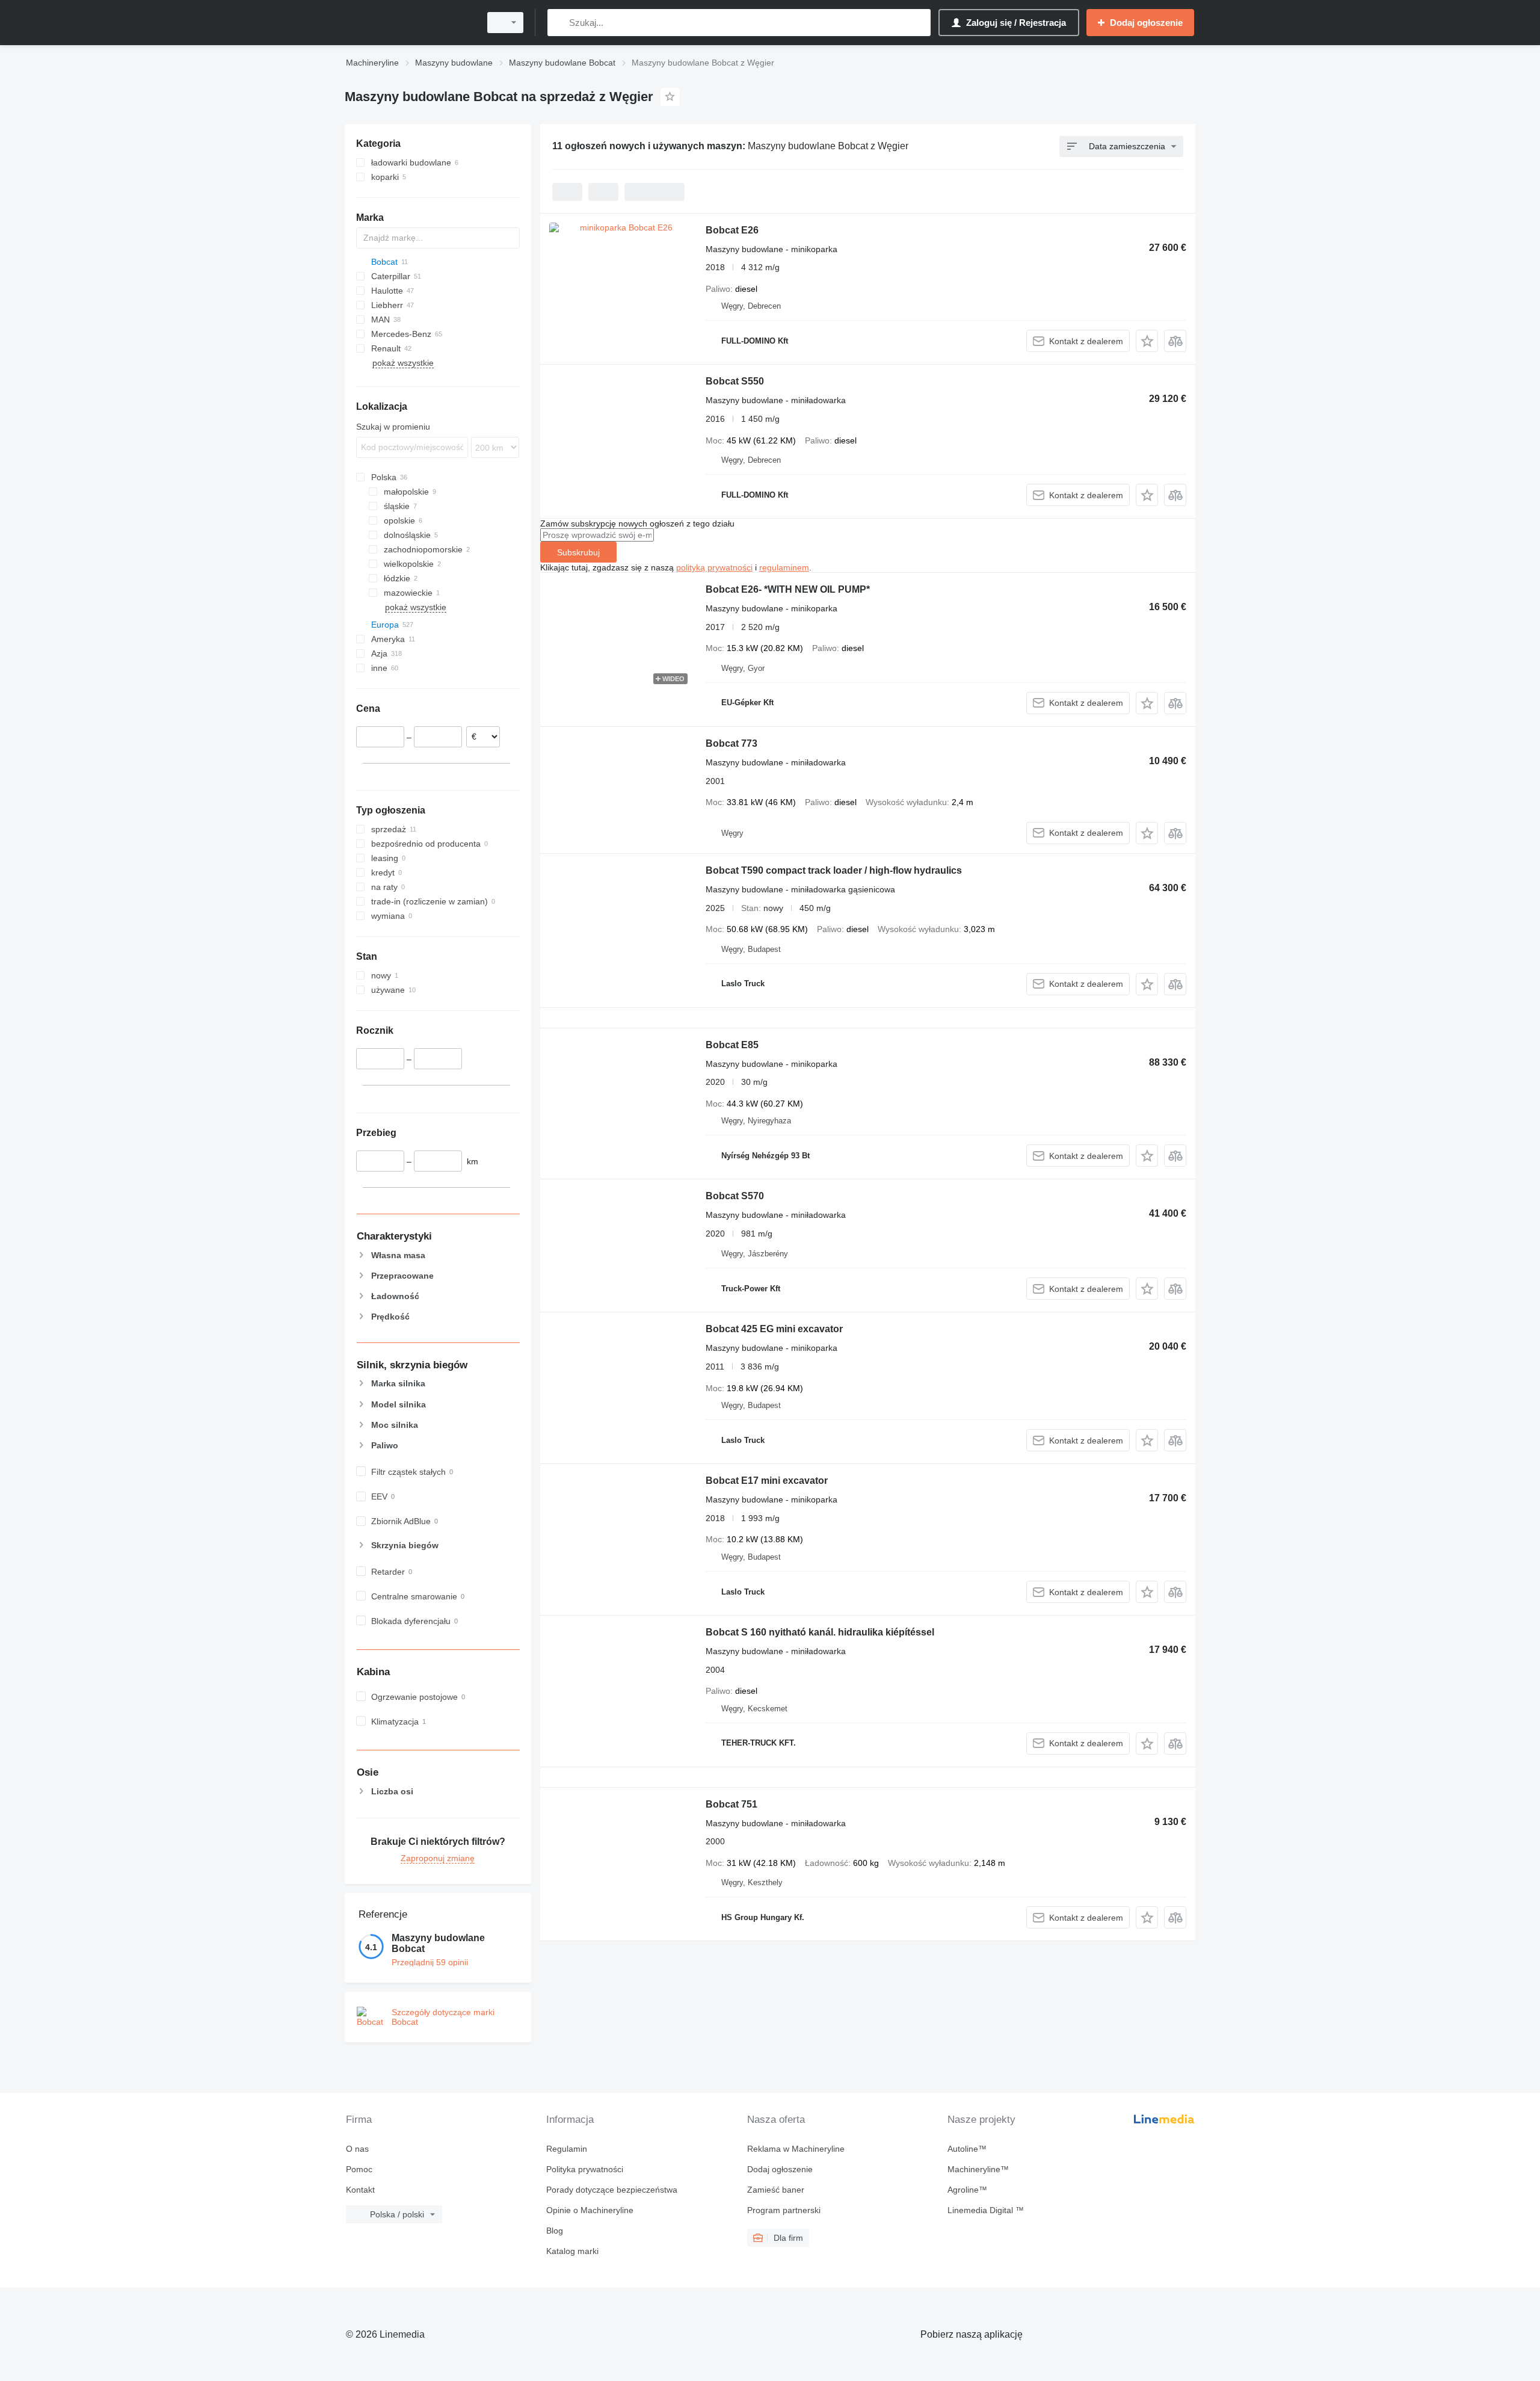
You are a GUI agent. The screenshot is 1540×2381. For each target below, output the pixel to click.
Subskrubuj (578, 552)
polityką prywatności (714, 567)
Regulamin (567, 2149)
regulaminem (784, 567)
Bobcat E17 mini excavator (767, 1481)
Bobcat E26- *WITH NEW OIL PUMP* (788, 589)
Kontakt (360, 2190)
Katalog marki (572, 2251)
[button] (1147, 341)
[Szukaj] (559, 23)
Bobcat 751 (731, 1804)
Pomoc (359, 2169)
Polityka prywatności (585, 2169)
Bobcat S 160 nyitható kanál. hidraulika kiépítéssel (820, 1632)
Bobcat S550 (735, 381)
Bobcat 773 (731, 743)
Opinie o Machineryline (590, 2210)
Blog (555, 2231)
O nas (357, 2149)
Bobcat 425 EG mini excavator (774, 1329)
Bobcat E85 (732, 1045)
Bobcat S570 (735, 1196)
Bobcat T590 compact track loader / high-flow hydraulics (834, 870)
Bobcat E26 (732, 230)
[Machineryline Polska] (409, 23)
